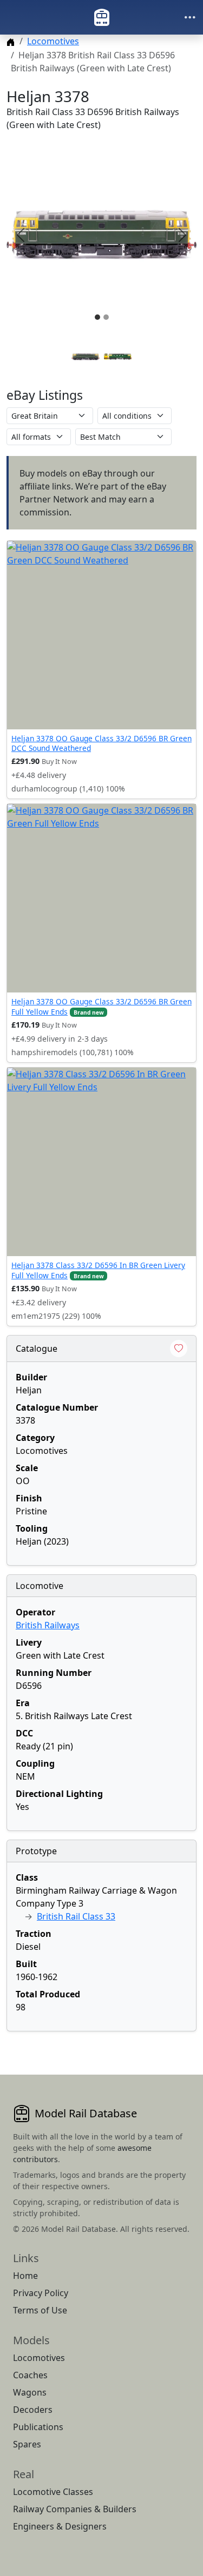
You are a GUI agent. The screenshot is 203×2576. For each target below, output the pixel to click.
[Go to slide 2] (118, 357)
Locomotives (53, 41)
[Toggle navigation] (190, 17)
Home (25, 2276)
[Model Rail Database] (102, 17)
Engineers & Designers (60, 2526)
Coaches (30, 2375)
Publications (38, 2427)
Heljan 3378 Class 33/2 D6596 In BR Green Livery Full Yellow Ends (98, 1270)
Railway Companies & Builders (75, 2509)
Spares (27, 2444)
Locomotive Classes (53, 2492)
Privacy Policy (41, 2293)
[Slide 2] (106, 317)
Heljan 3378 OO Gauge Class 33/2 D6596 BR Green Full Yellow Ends (101, 1006)
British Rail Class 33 (76, 1916)
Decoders (33, 2410)
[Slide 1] (97, 317)
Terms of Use (40, 2310)
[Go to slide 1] (86, 357)
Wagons (30, 2392)
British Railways (48, 1625)
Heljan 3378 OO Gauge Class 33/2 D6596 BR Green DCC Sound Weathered (101, 743)
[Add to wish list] (179, 1349)
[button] (101, 235)
